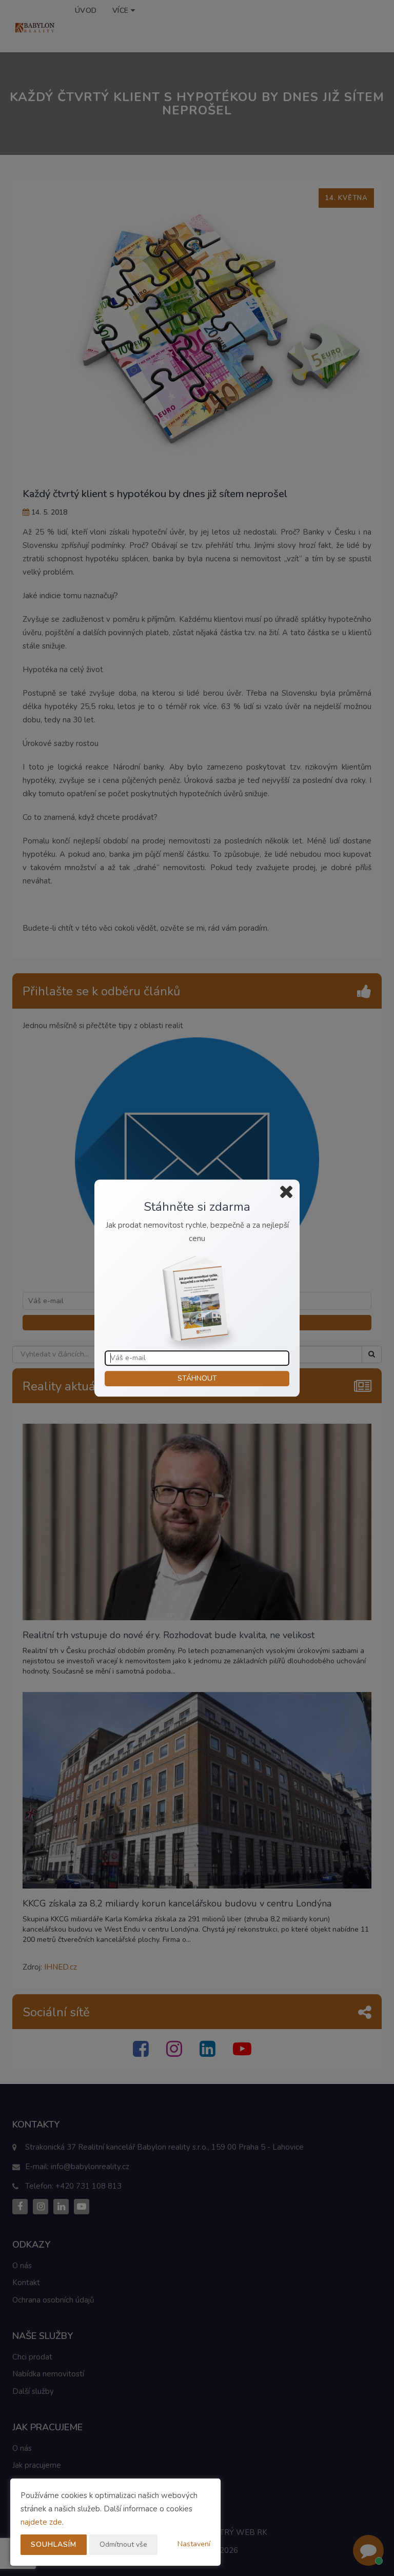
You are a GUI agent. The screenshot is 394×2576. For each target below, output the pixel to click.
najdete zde (41, 2522)
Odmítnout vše (123, 2544)
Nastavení (194, 2544)
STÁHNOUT (197, 1378)
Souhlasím (54, 2544)
